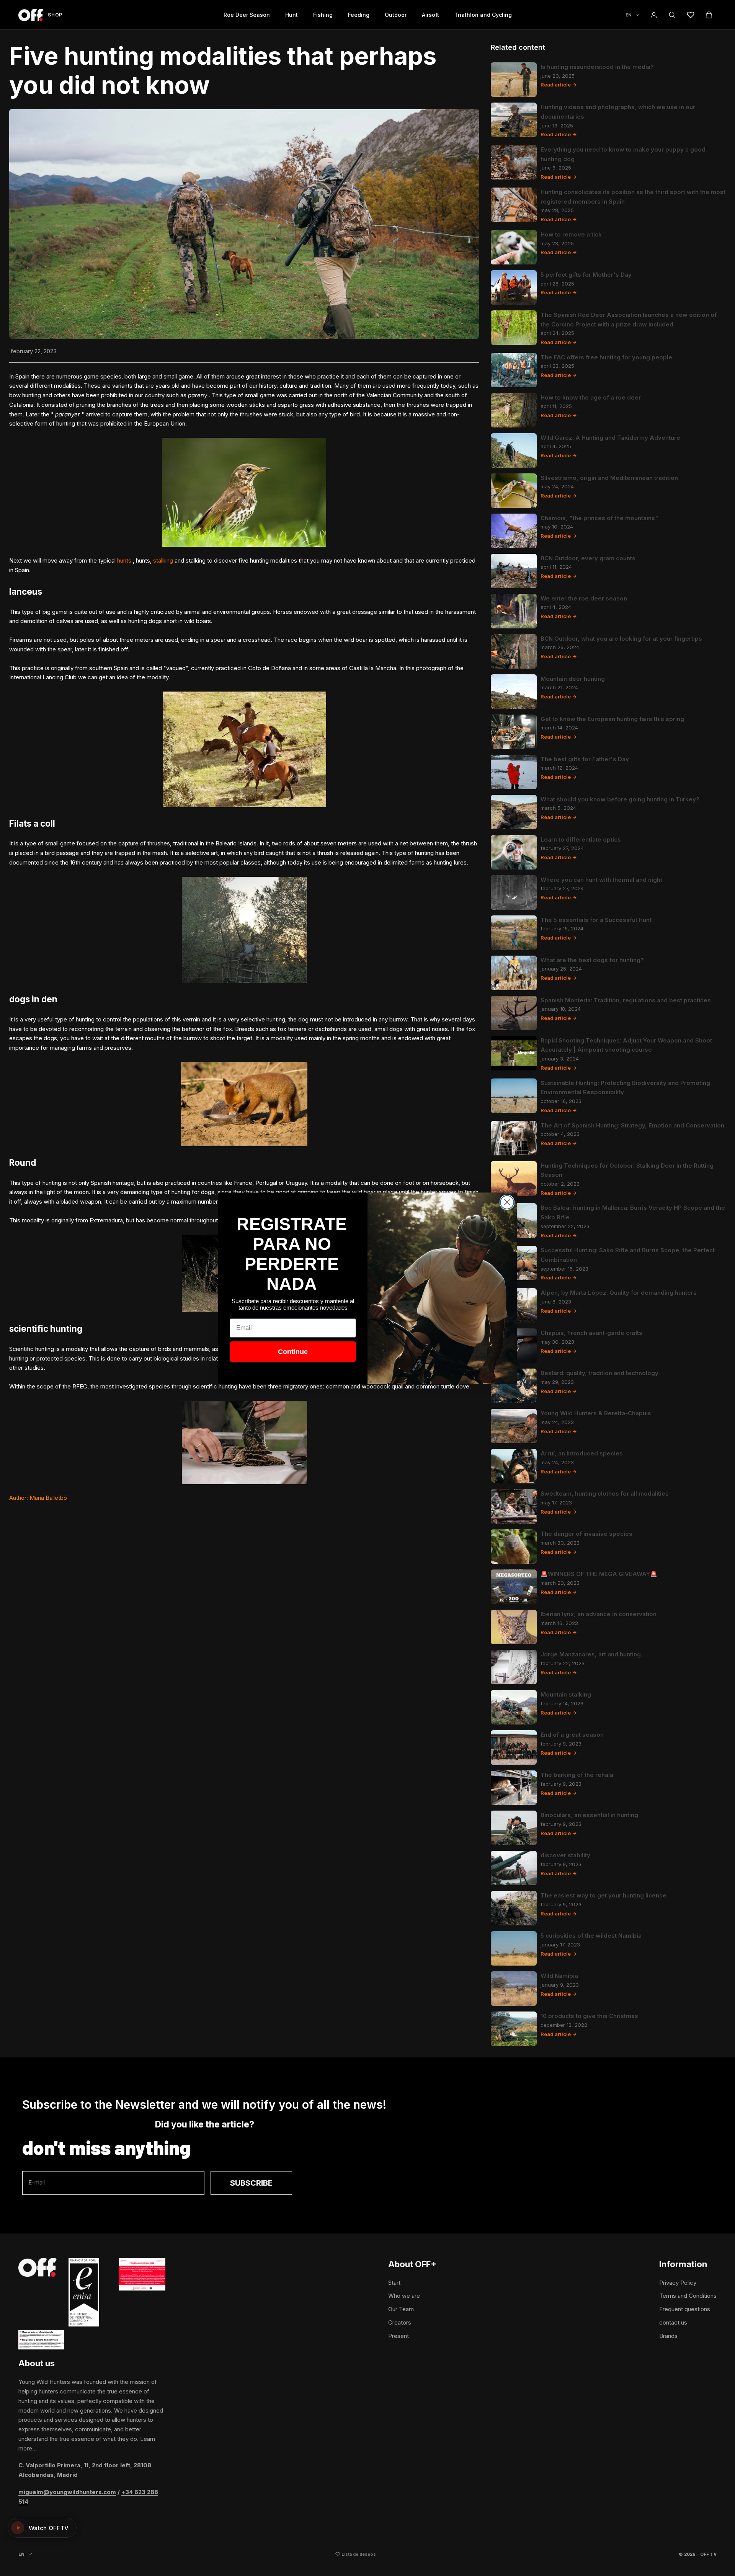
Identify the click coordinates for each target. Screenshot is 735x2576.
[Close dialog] (507, 1202)
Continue (293, 1352)
